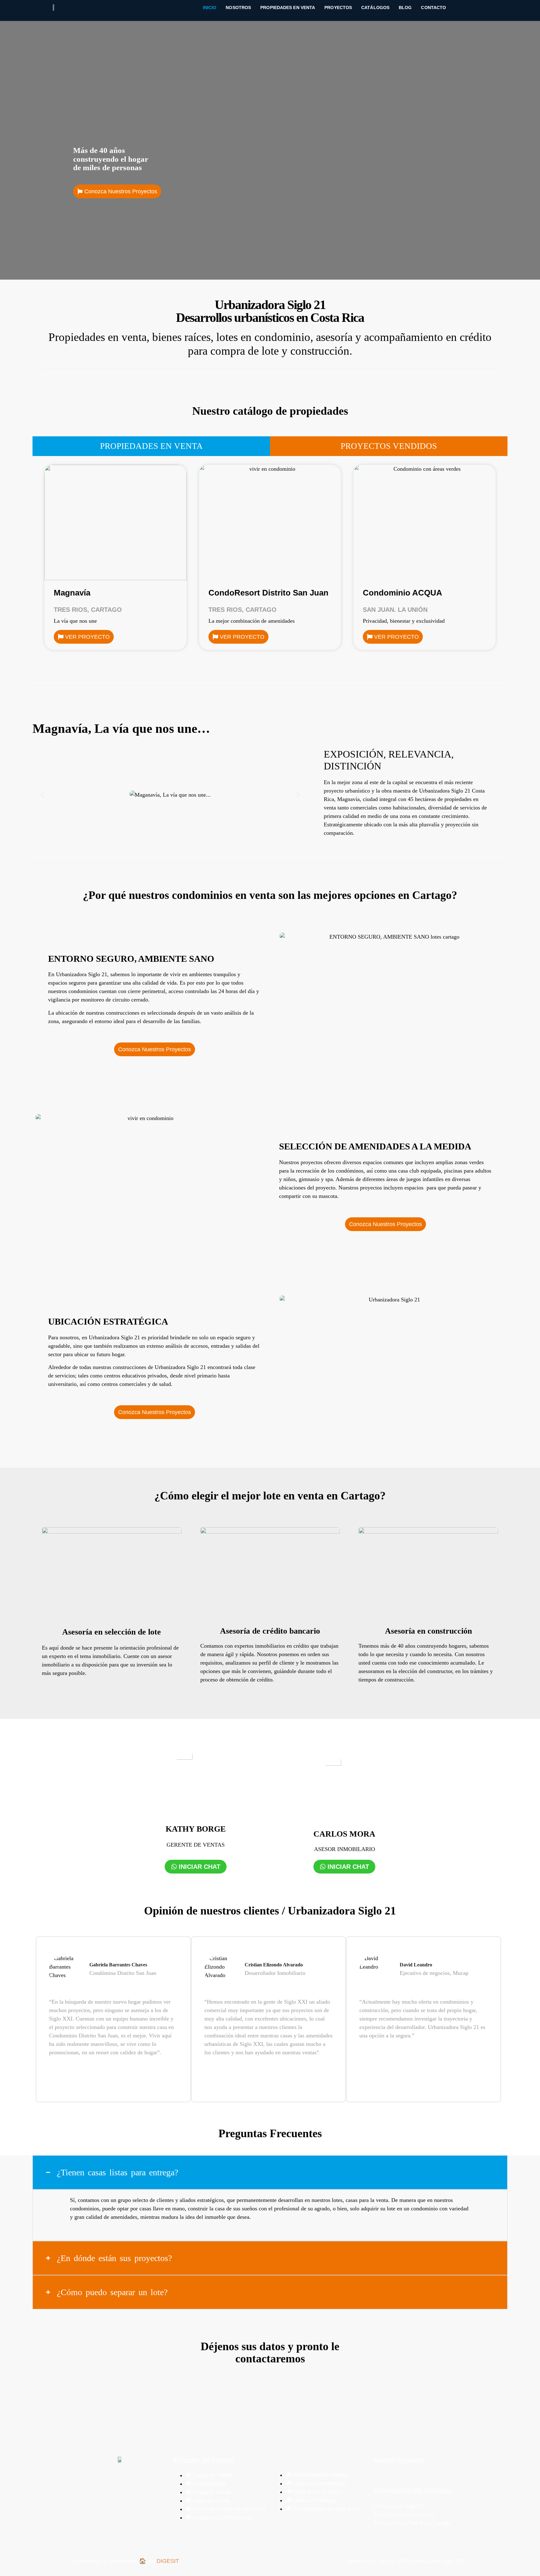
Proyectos (338, 8)
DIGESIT (168, 2561)
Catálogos (375, 8)
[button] (43, 795)
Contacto (433, 8)
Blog (405, 8)
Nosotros (238, 8)
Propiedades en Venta (288, 8)
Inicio (210, 8)
